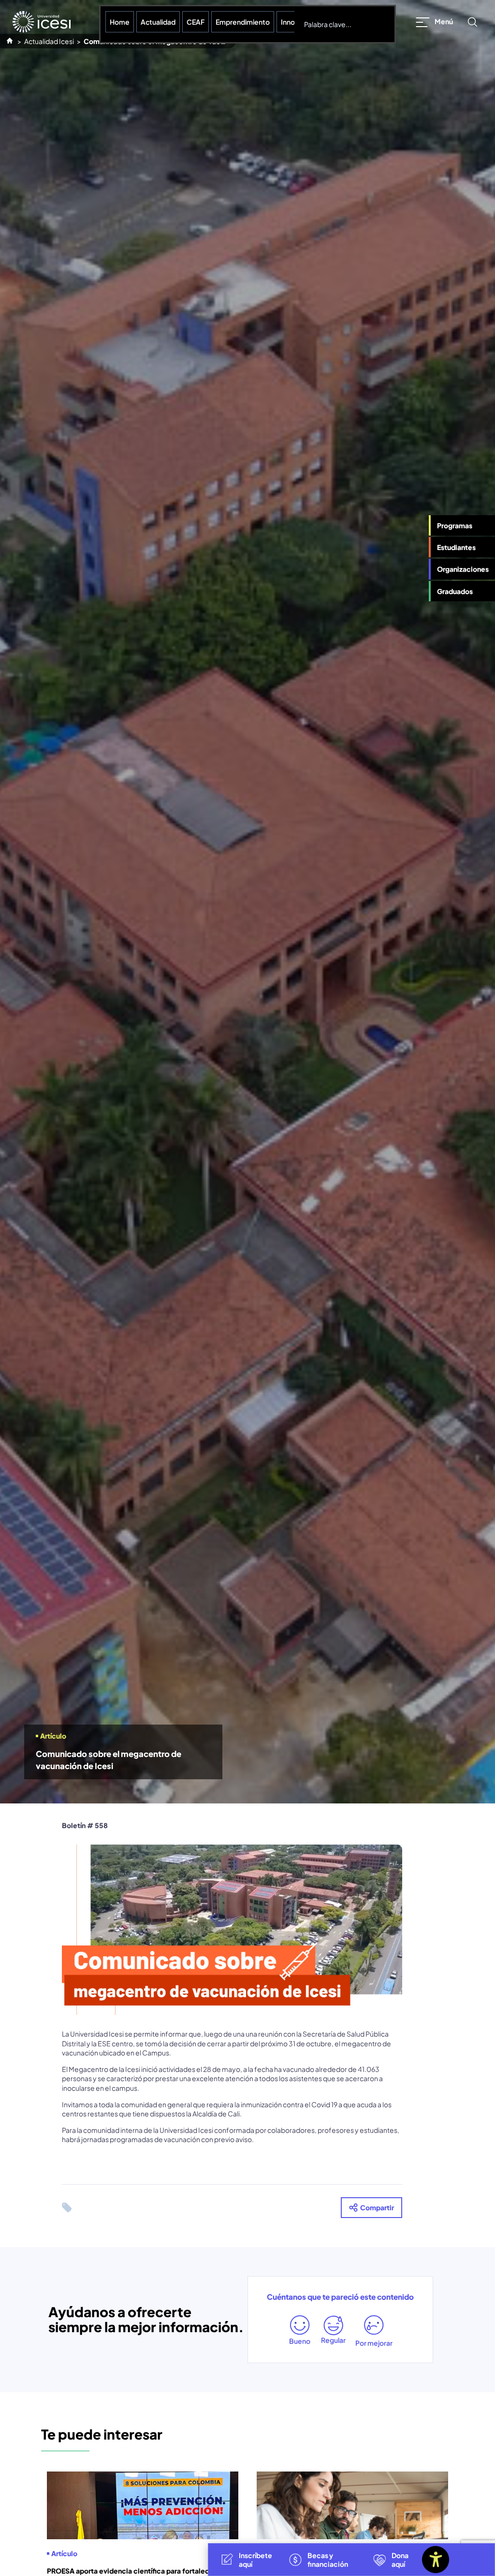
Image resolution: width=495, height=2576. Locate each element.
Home (120, 22)
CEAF (196, 22)
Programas (455, 525)
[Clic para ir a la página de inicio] (42, 22)
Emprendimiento (243, 22)
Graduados (455, 591)
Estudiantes (456, 547)
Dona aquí (400, 2560)
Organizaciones (463, 569)
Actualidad (158, 22)
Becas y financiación (328, 2560)
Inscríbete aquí (255, 2560)
